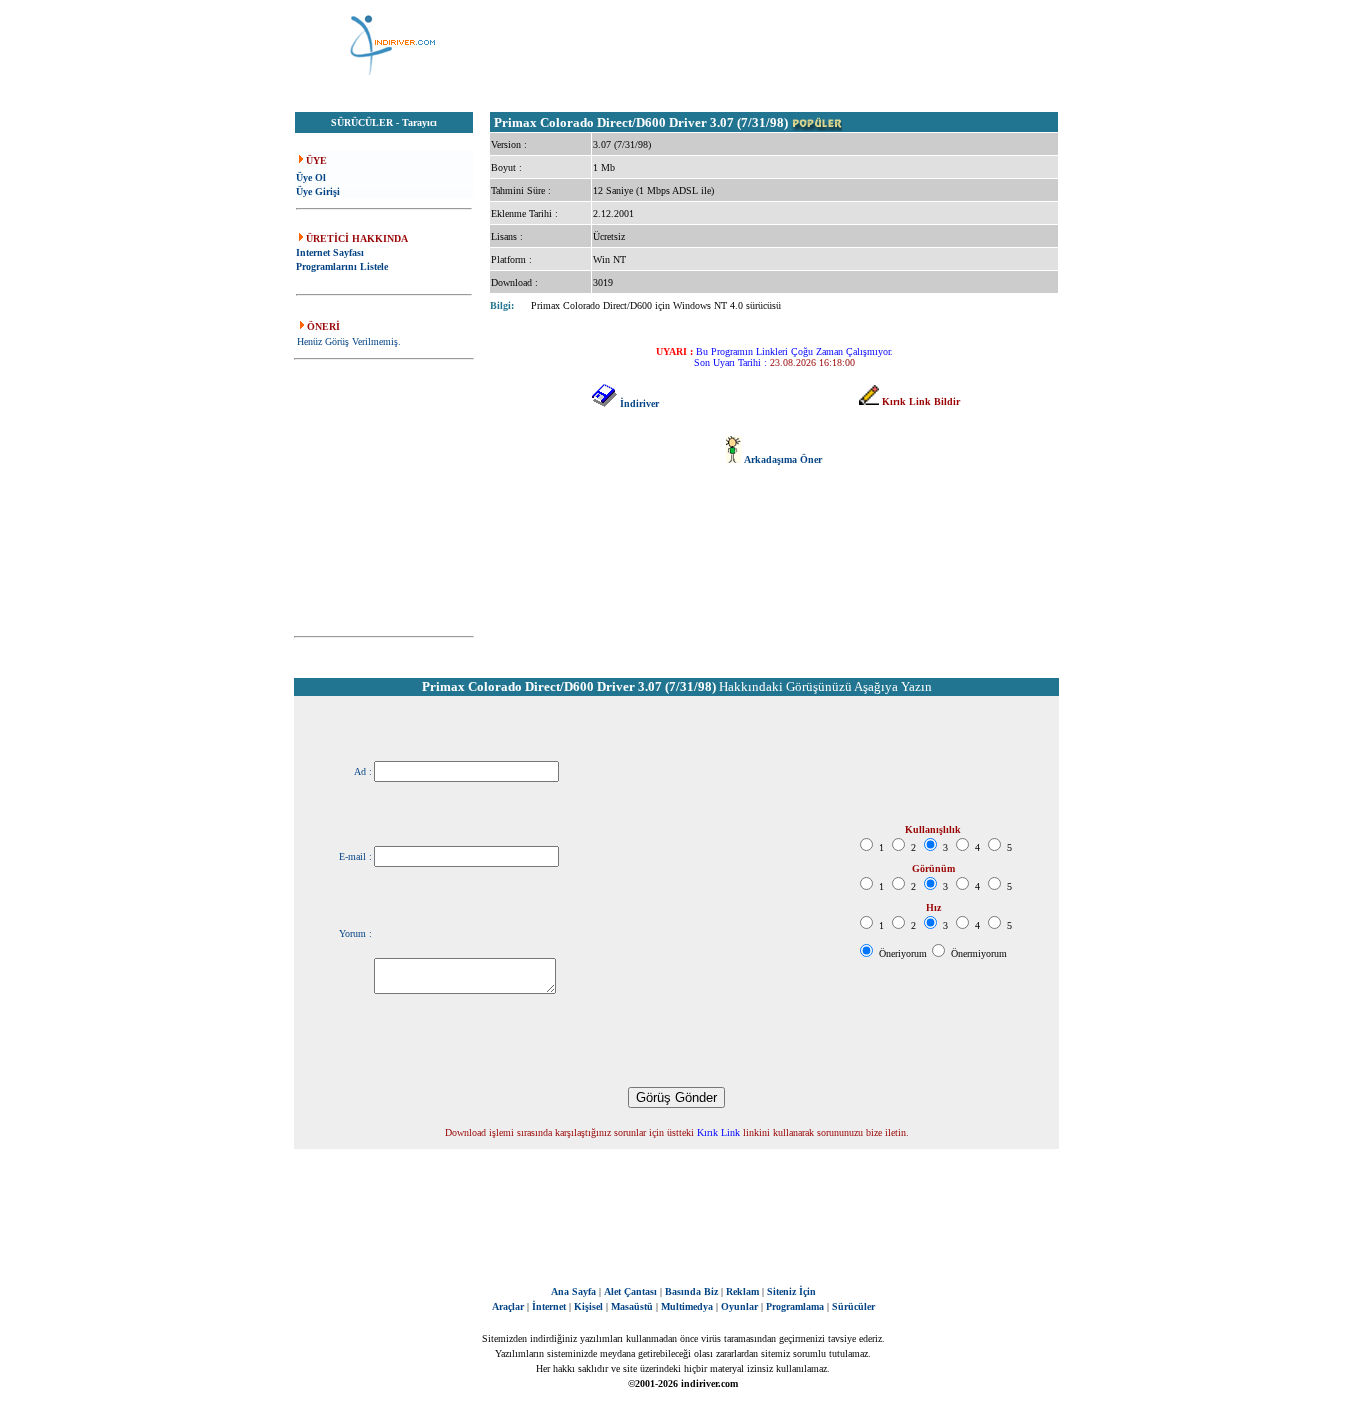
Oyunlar (739, 1306)
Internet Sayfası (330, 252)
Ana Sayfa (573, 1291)
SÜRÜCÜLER (362, 122)
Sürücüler (853, 1306)
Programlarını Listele (342, 266)
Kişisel (588, 1306)
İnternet (549, 1306)
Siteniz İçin (791, 1291)
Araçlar (508, 1306)
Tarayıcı (419, 122)
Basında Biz (691, 1291)
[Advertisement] (783, 45)
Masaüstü (632, 1306)
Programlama (795, 1306)
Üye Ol (311, 177)
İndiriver (639, 403)
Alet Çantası (630, 1291)
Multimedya (687, 1306)
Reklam (742, 1291)
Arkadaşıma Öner (783, 459)
